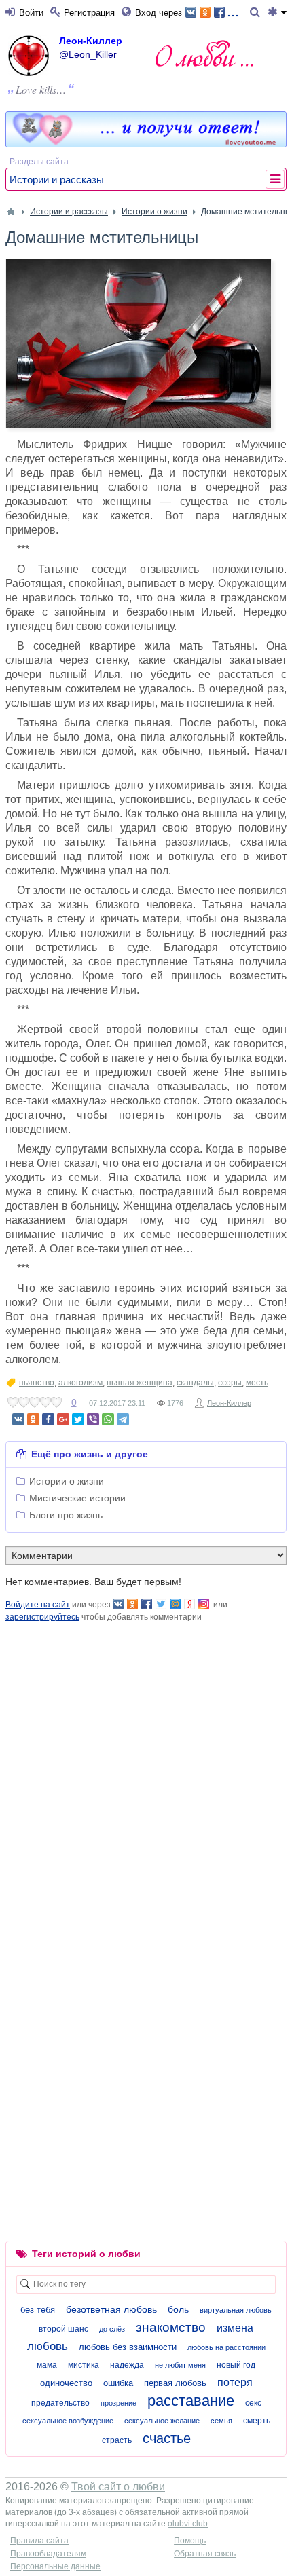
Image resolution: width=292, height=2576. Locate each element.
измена (235, 2328)
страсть (117, 2440)
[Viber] (93, 1419)
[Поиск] (257, 13)
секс (253, 2403)
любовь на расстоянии (226, 2347)
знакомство (171, 2327)
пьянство (37, 1383)
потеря (235, 2382)
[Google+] (63, 1419)
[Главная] (11, 212)
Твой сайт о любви (118, 2487)
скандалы (195, 1383)
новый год (236, 2365)
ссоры (230, 1383)
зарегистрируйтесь (42, 1617)
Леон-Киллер (91, 41)
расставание (191, 2401)
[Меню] (277, 13)
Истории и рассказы (57, 180)
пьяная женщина (140, 1383)
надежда (127, 2365)
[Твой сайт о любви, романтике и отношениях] (204, 53)
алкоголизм (80, 1383)
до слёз (112, 2329)
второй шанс (63, 2329)
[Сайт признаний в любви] (146, 144)
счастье (167, 2438)
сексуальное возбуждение (68, 2421)
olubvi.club (188, 2524)
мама (47, 2365)
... (233, 11)
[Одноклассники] (33, 1419)
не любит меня (180, 2365)
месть (257, 1383)
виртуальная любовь (236, 2310)
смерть (257, 2421)
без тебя (38, 2310)
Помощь (190, 2541)
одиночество (66, 2383)
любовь (48, 2346)
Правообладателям (48, 2554)
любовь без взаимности (128, 2347)
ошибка (118, 2383)
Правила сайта (39, 2541)
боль (178, 2309)
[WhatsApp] (108, 1419)
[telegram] (123, 1419)
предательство (60, 2403)
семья (221, 2421)
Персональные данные (55, 2566)
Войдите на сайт (38, 1605)
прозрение (118, 2403)
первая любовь (175, 2383)
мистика (84, 2365)
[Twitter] (78, 1419)
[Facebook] (48, 1419)
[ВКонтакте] (18, 1419)
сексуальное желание (162, 2421)
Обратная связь (205, 2554)
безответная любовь (111, 2309)
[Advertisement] (146, 1769)
